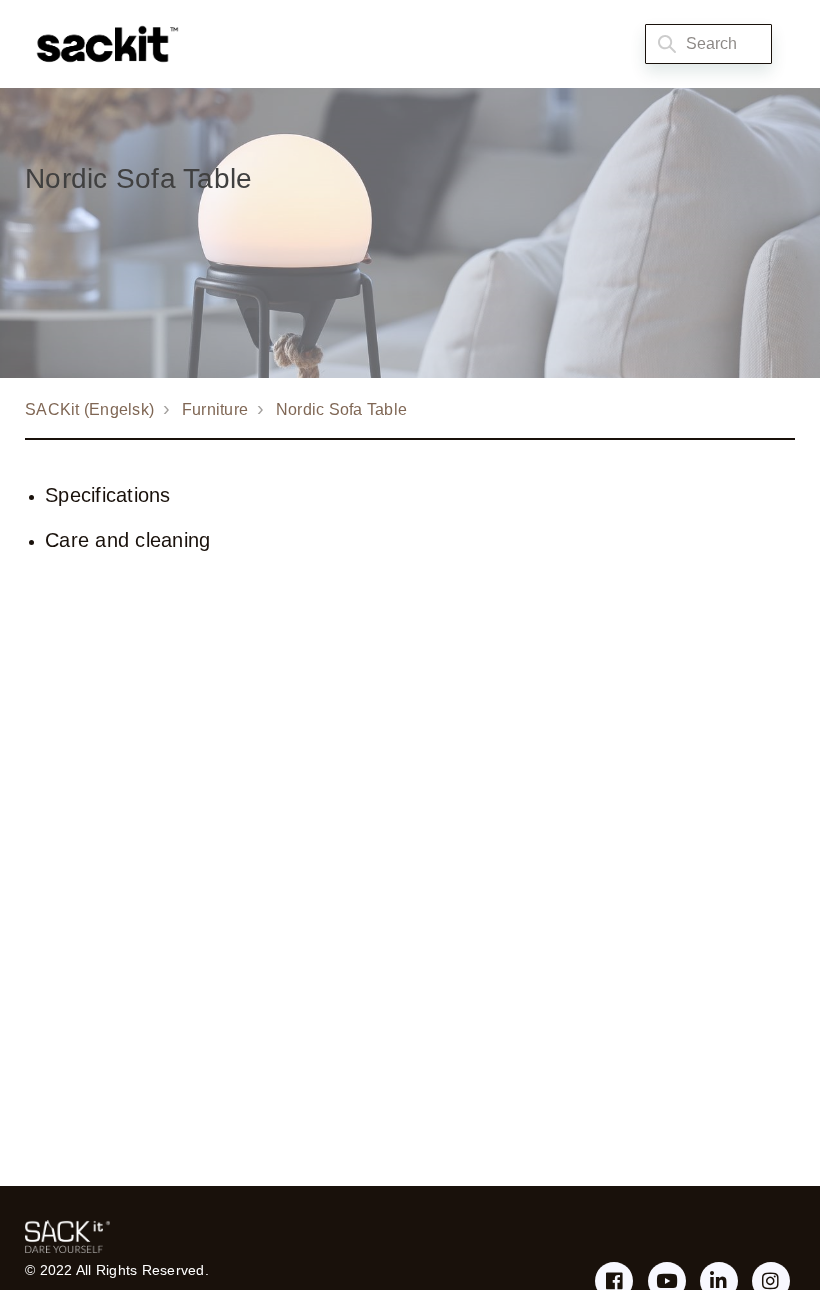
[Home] (102, 44)
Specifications (108, 495)
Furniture (215, 409)
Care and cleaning (127, 540)
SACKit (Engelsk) (89, 409)
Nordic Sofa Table (341, 409)
